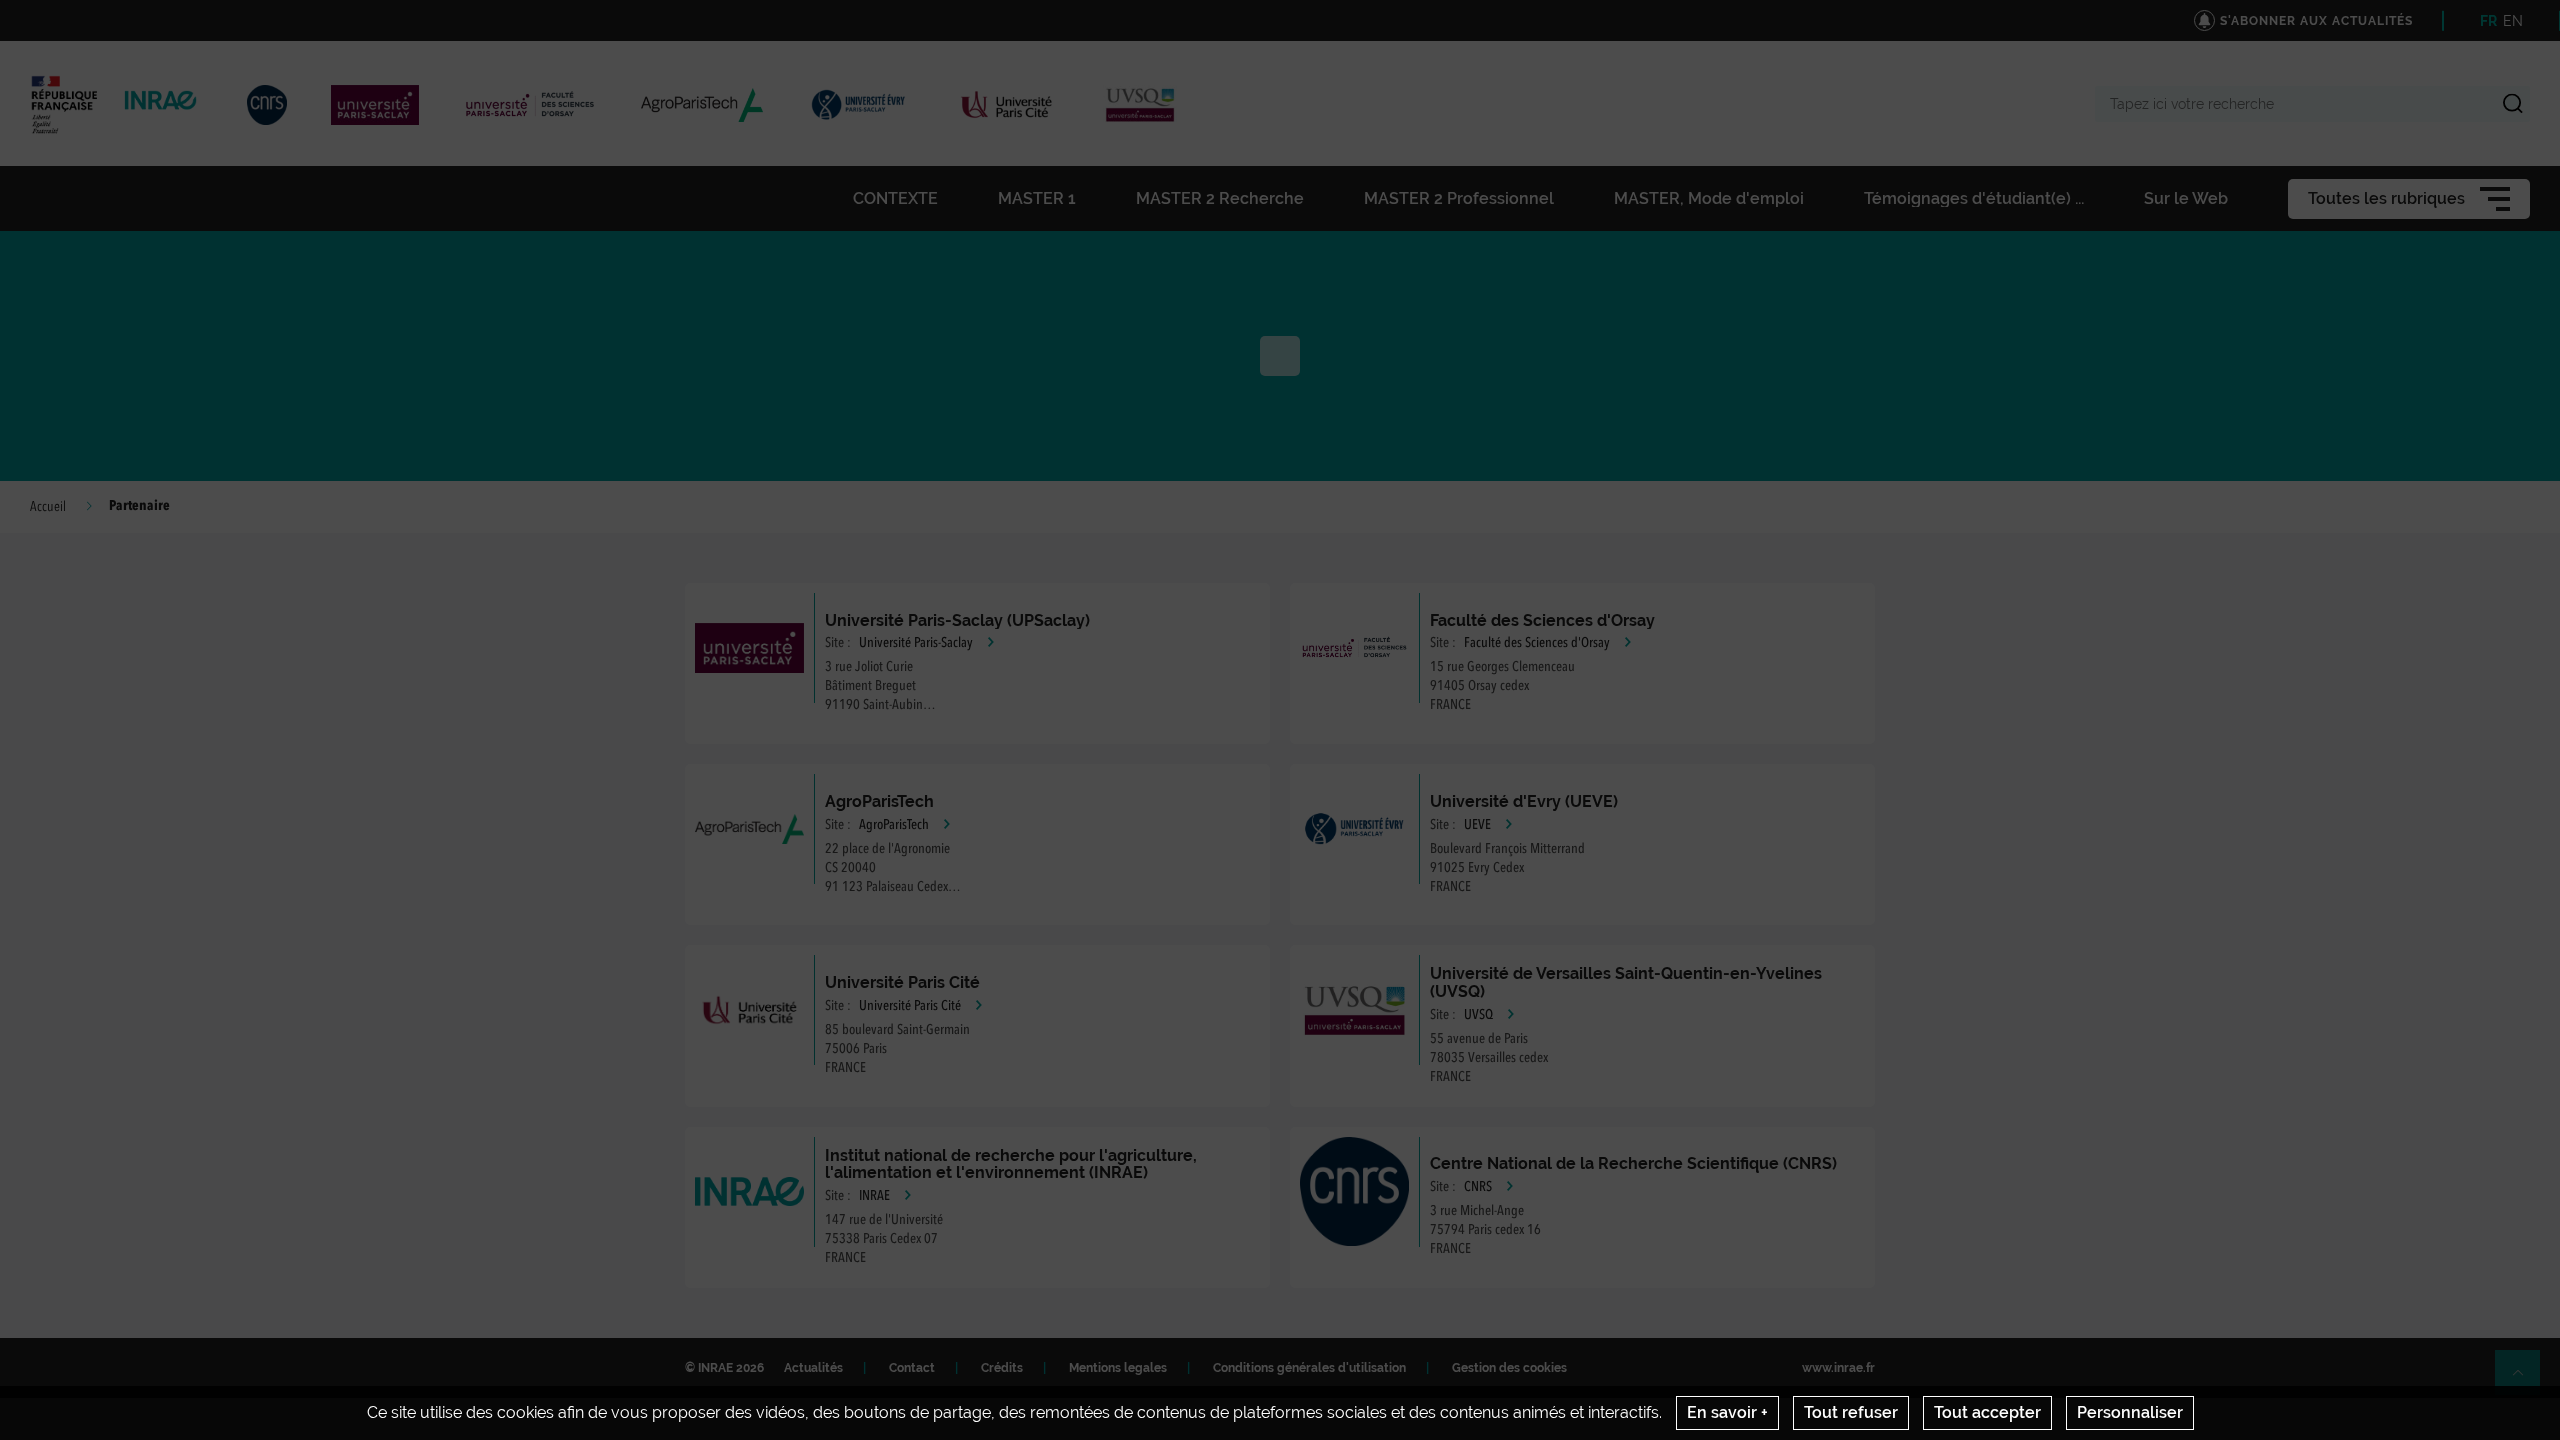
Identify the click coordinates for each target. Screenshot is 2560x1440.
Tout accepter (1987, 1412)
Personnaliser (2130, 1412)
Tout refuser (1851, 1412)
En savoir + (1727, 1412)
